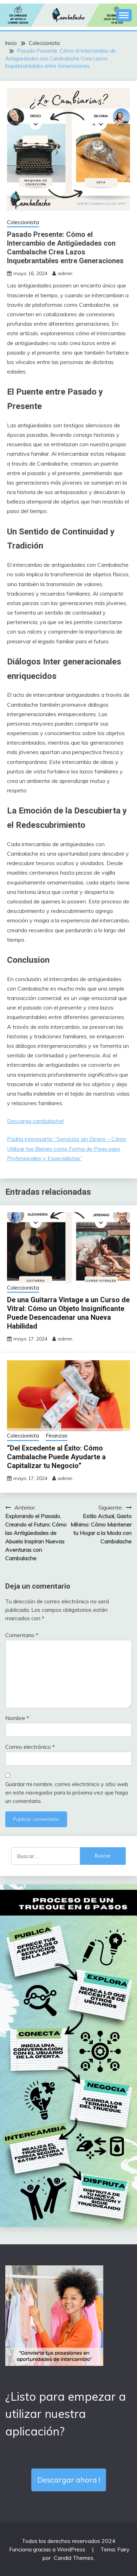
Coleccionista (23, 222)
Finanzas (57, 1436)
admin (65, 273)
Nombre (17, 1718)
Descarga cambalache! (35, 1121)
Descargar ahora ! (69, 2480)
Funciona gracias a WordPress (48, 2549)
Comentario (22, 1635)
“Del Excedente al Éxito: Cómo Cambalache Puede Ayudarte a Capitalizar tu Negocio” (56, 1457)
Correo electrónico (30, 1747)
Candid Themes (74, 2558)
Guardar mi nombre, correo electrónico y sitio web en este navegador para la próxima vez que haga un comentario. (67, 1792)
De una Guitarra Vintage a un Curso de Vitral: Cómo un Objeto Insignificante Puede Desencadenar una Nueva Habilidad (68, 1313)
